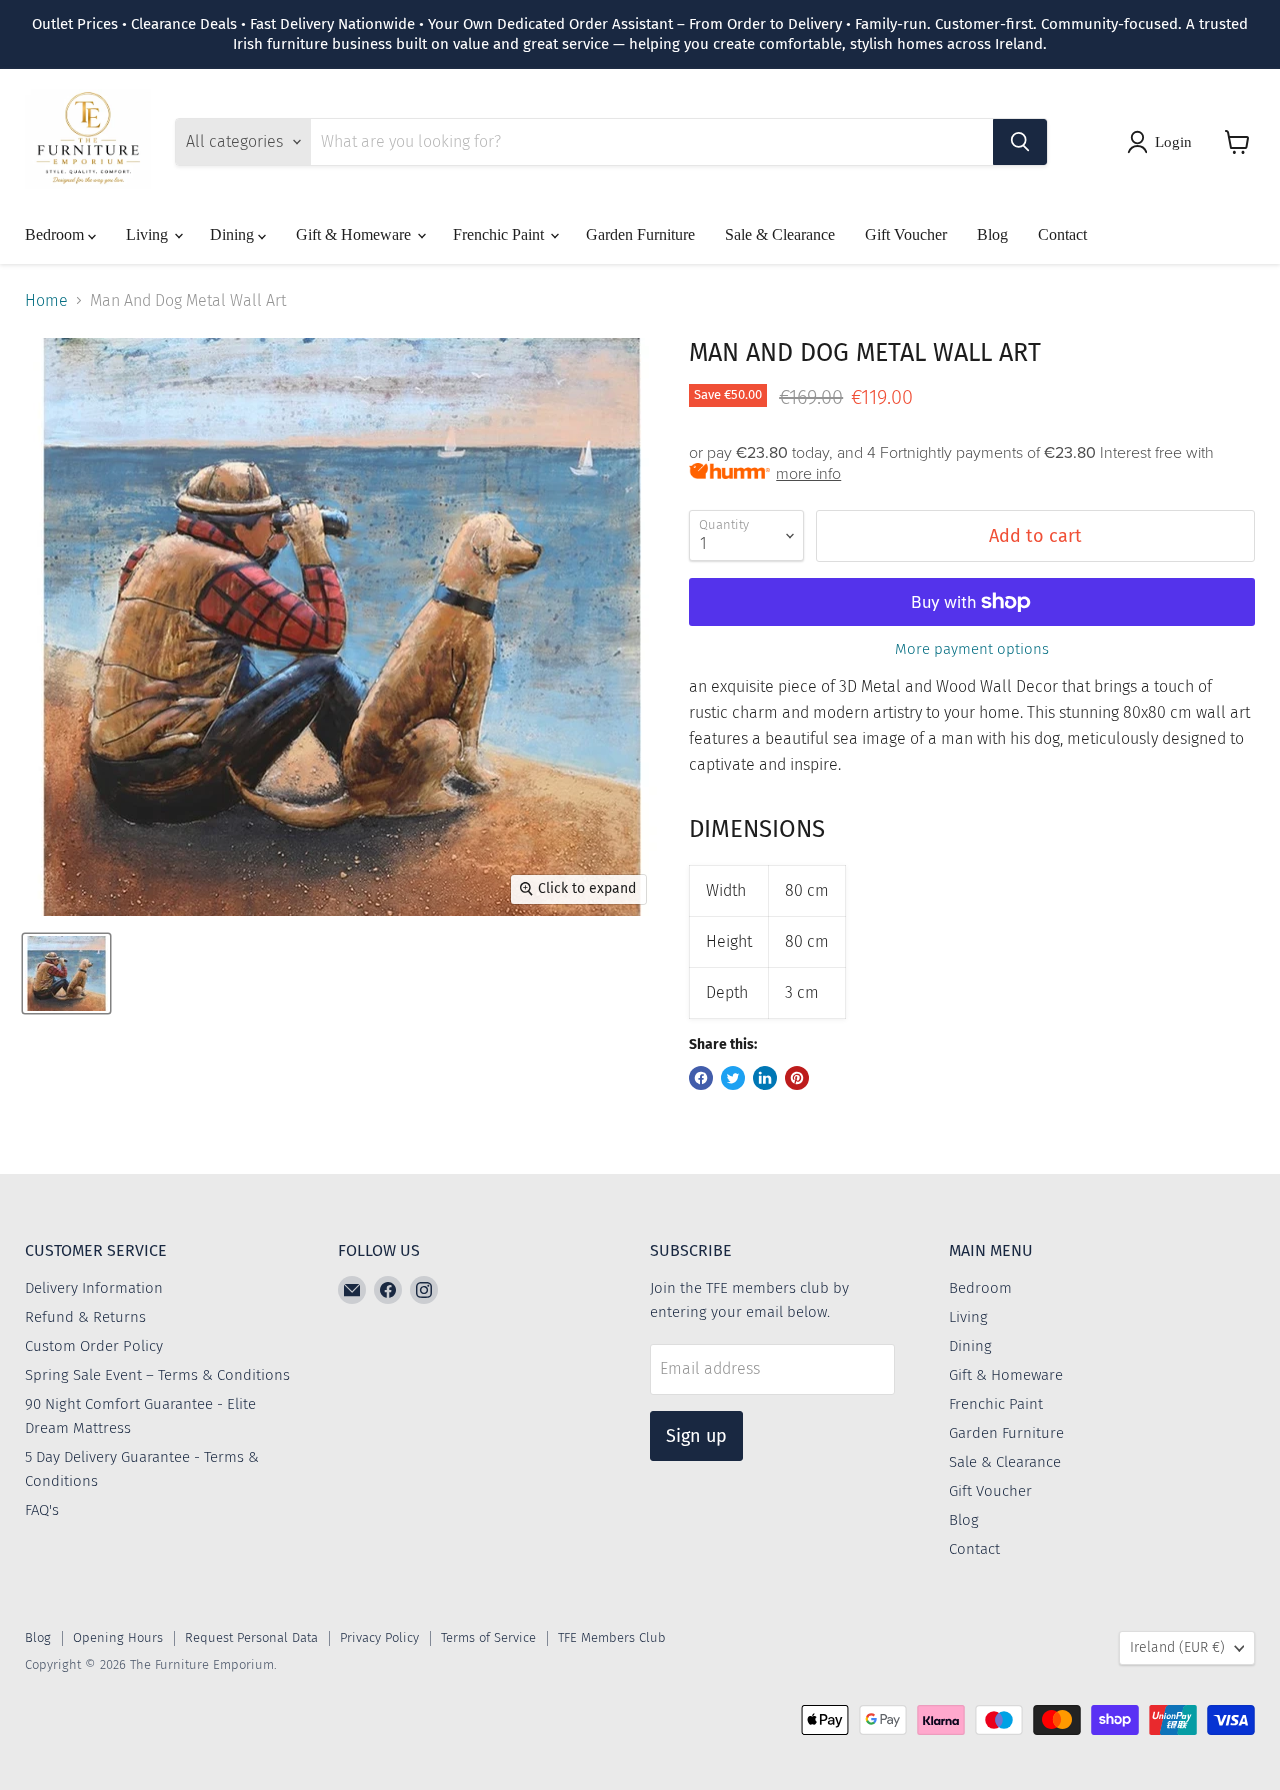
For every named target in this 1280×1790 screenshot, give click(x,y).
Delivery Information (94, 1288)
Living (149, 234)
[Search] (1020, 142)
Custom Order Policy (94, 1346)
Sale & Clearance (780, 234)
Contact (1062, 234)
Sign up (696, 1436)
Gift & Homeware (355, 234)
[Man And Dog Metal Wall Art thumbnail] (66, 973)
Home (46, 301)
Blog (992, 234)
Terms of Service (488, 1637)
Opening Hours (118, 1637)
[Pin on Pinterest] (797, 1078)
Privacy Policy (379, 1637)
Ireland (1177, 1647)
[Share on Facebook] (701, 1078)
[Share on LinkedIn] (765, 1078)
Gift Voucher (906, 234)
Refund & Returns (85, 1317)
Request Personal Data (251, 1637)
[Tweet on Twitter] (733, 1078)
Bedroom (56, 234)
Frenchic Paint (500, 234)
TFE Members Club (612, 1637)
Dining (234, 234)
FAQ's (42, 1510)
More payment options (972, 649)
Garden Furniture (640, 234)
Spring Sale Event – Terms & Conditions (157, 1375)
